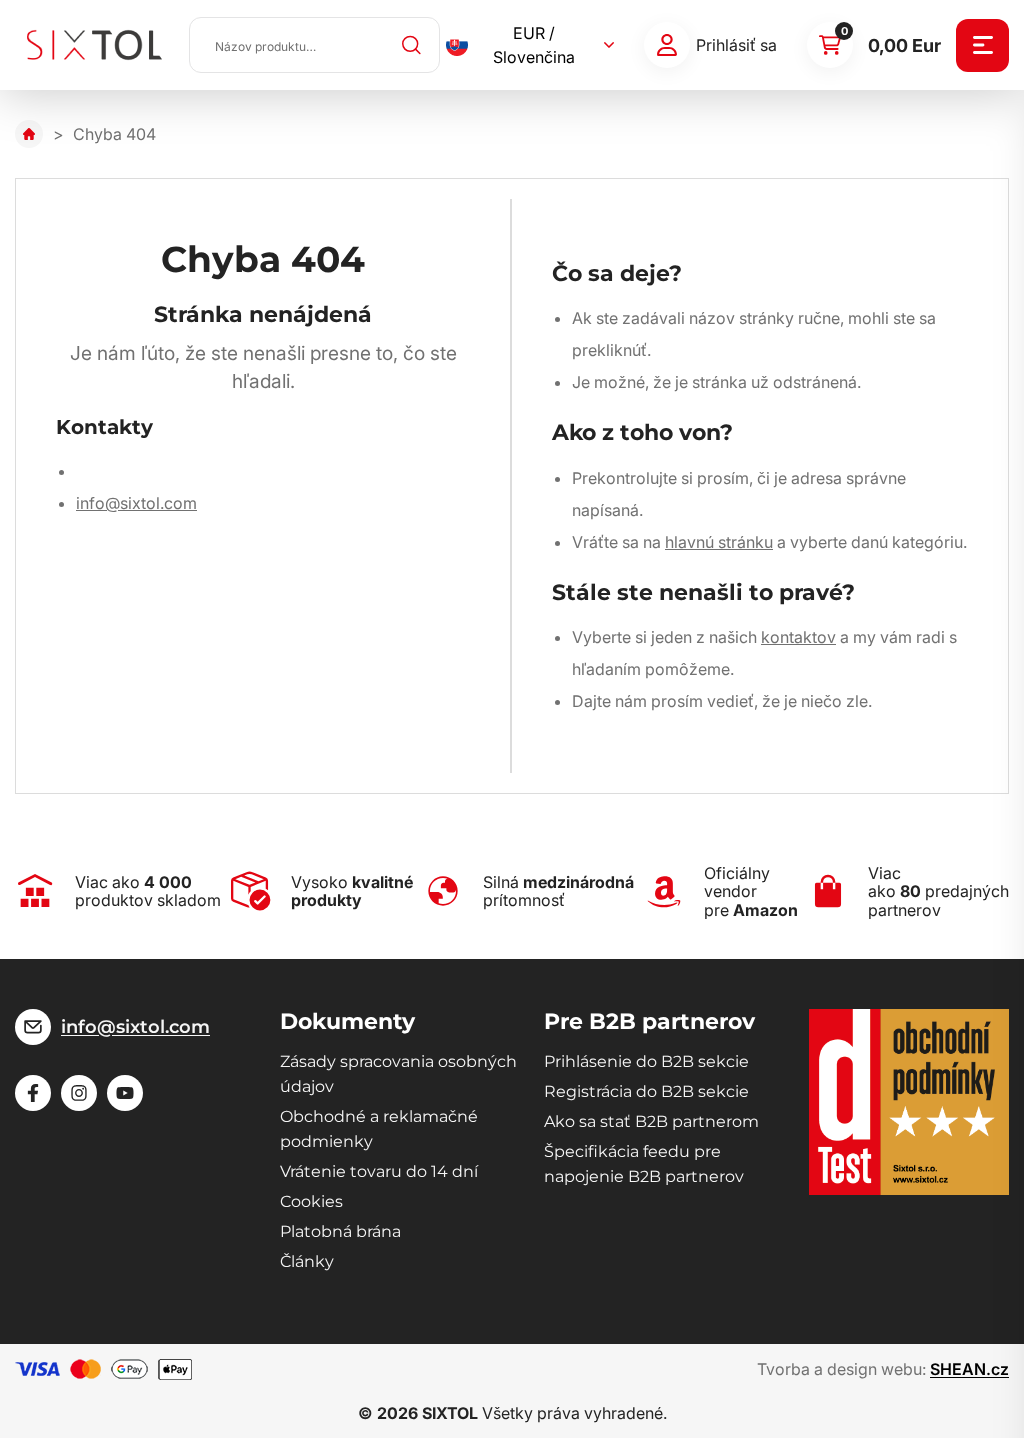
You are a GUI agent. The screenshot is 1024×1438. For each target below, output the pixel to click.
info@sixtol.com (136, 503)
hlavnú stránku (719, 542)
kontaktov (798, 637)
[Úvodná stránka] (29, 134)
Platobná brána (340, 1231)
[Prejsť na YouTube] (125, 1093)
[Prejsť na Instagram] (79, 1093)
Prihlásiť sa (736, 45)
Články (307, 1261)
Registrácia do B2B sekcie (646, 1091)
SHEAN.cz (969, 1369)
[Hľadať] (412, 45)
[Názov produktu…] (314, 45)
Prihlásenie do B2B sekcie (646, 1061)
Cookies (311, 1201)
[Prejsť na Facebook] (33, 1093)
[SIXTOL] (94, 45)
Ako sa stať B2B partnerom (651, 1121)
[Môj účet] (667, 45)
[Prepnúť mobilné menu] (982, 45)
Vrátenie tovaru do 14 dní (379, 1171)
